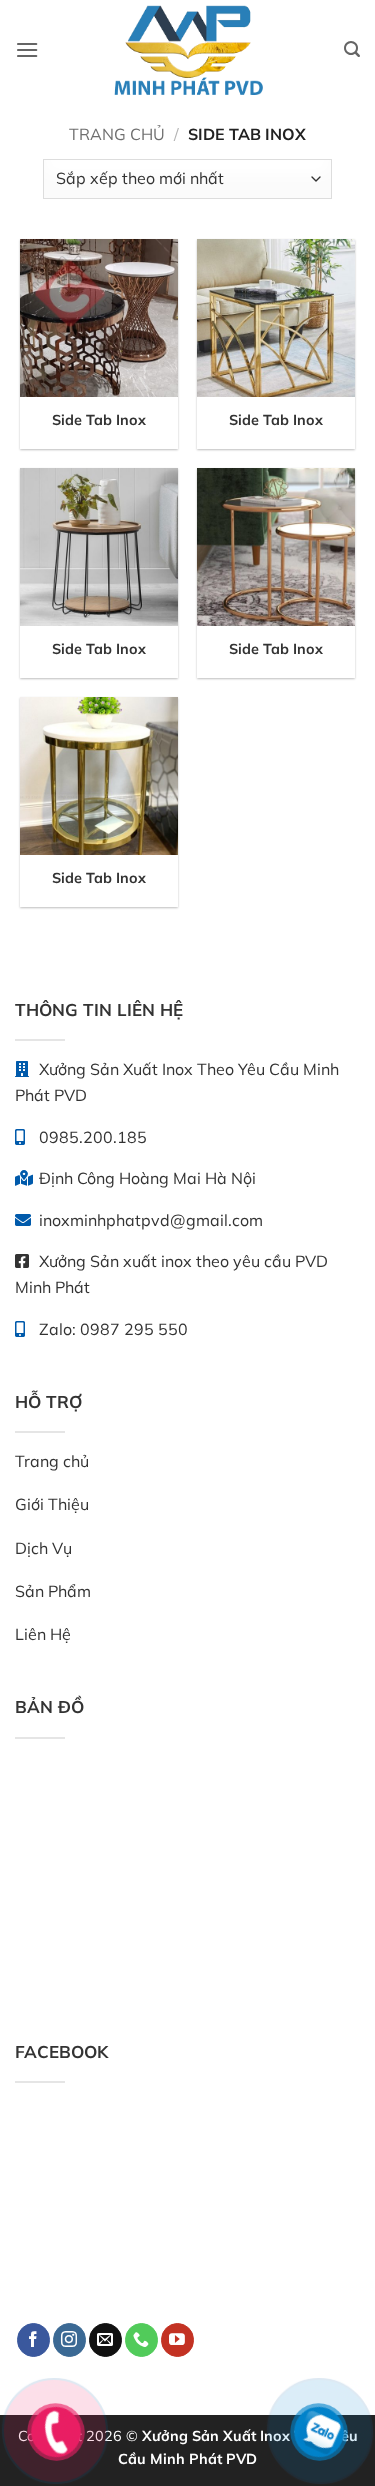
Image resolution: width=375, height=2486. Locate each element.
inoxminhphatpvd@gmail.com (149, 1220)
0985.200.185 (91, 1137)
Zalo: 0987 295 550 (111, 1329)
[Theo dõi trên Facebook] (33, 2340)
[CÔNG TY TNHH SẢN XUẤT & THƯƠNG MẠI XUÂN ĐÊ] (188, 50)
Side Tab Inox (99, 420)
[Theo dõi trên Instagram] (69, 2340)
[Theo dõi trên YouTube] (177, 2340)
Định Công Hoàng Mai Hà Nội (145, 1178)
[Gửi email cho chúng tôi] (105, 2340)
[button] (27, 49)
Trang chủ (117, 134)
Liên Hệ (43, 1634)
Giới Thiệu (52, 1504)
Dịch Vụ (43, 1548)
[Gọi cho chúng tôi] (141, 2340)
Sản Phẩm (53, 1591)
